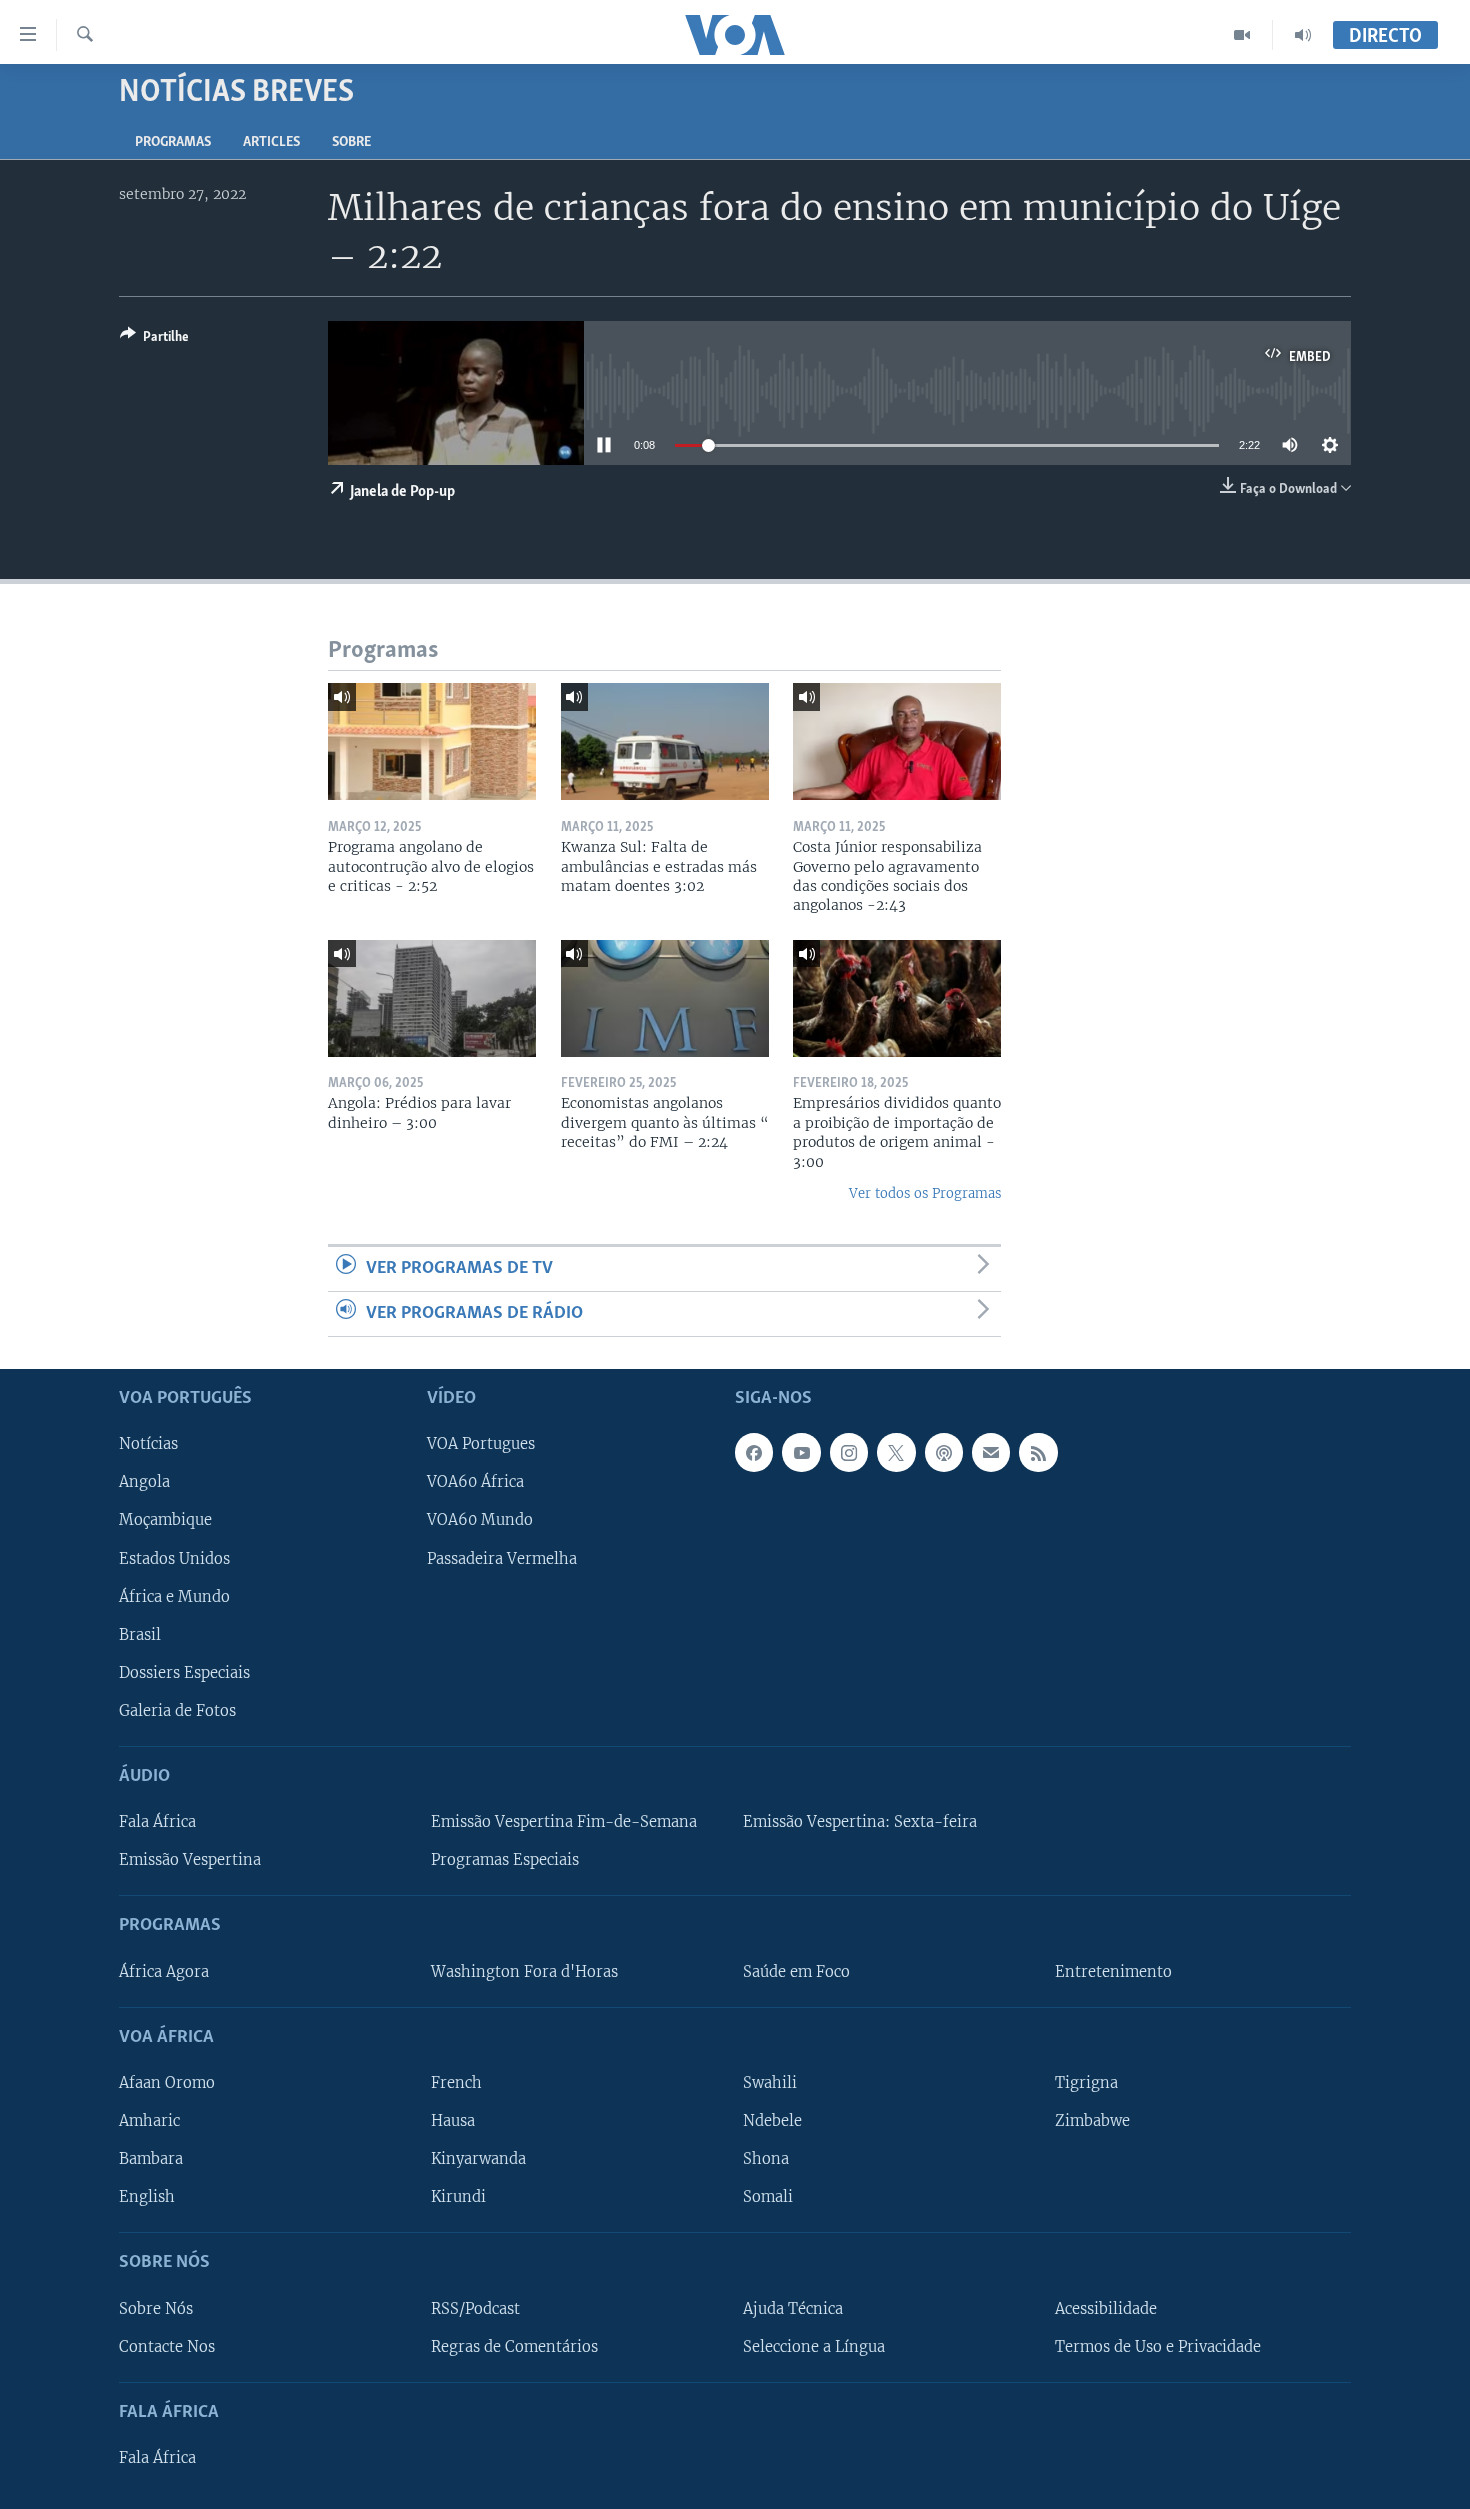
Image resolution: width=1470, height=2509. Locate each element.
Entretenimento (1113, 1972)
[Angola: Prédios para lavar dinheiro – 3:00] (432, 998)
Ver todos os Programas (925, 1193)
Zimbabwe (1092, 2121)
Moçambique (165, 1521)
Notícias (148, 1445)
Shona (766, 2159)
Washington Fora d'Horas (524, 1972)
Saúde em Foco (796, 1972)
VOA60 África (475, 1483)
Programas (173, 142)
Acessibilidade (1106, 2309)
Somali (768, 2197)
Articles (271, 142)
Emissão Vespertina (190, 1860)
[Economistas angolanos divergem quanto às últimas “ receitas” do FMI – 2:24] (665, 998)
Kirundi (458, 2197)
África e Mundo (174, 1597)
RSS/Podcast (475, 2309)
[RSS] (1038, 1453)
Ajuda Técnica (793, 2309)
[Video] (1242, 35)
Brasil (140, 1635)
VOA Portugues (481, 1445)
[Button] (154, 340)
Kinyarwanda (478, 2159)
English (147, 2197)
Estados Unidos (174, 1559)
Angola (144, 1483)
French (456, 2083)
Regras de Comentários (514, 2347)
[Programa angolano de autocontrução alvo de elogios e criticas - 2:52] (432, 741)
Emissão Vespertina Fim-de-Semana (564, 1822)
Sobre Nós (156, 2309)
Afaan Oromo (167, 2083)
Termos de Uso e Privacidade (1158, 2347)
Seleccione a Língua (814, 2347)
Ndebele (772, 2121)
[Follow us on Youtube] (801, 1453)
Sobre (351, 142)
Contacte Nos (167, 2347)
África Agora (164, 1972)
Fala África (157, 1822)
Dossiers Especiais (184, 1673)
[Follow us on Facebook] (754, 1453)
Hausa (453, 2121)
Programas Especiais (505, 1860)
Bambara (151, 2159)
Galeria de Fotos (177, 1711)
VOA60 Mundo (480, 1521)
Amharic (149, 2121)
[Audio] (1303, 35)
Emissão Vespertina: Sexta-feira (860, 1822)
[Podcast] (944, 1453)
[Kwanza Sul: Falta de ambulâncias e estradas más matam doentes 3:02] (665, 741)
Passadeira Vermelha (502, 1559)
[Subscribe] (991, 1453)
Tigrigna (1086, 2083)
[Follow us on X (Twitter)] (896, 1453)
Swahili (770, 2083)
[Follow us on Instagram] (849, 1453)
